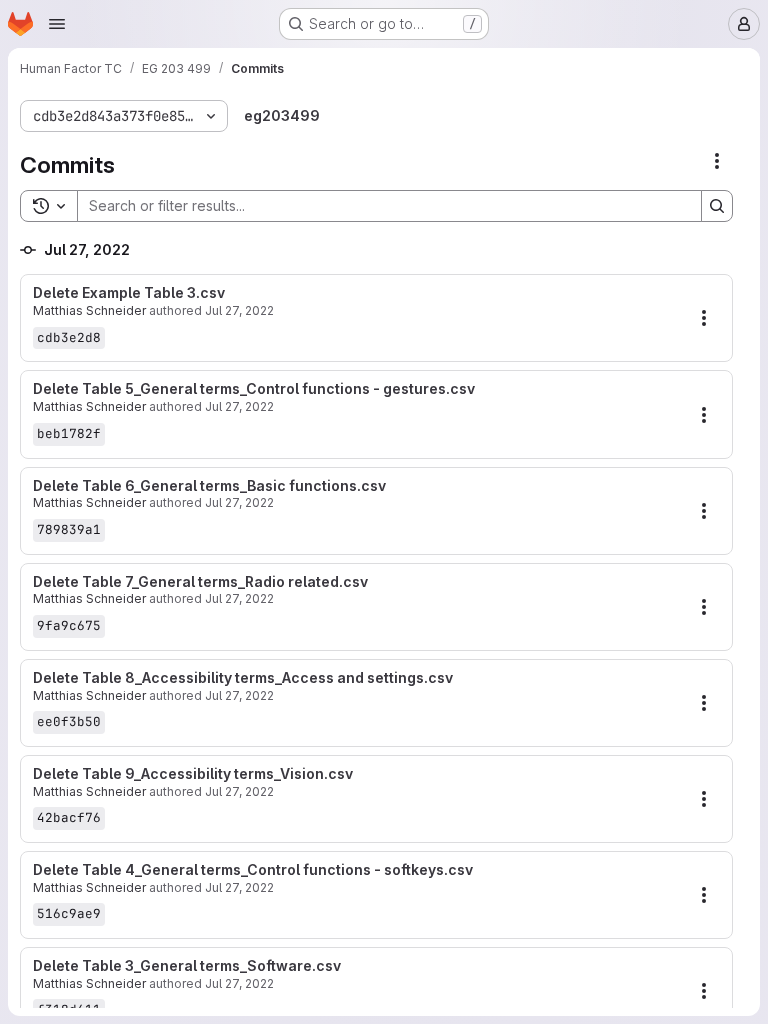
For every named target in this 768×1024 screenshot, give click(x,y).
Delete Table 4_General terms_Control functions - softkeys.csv (253, 870)
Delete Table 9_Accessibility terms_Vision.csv (193, 774)
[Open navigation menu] (57, 24)
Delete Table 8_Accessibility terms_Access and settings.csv (243, 678)
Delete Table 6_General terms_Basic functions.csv (209, 486)
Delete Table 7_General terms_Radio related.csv (200, 582)
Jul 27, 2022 (239, 310)
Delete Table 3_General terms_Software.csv (187, 966)
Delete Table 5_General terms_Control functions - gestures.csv (254, 389)
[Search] (717, 206)
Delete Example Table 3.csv (129, 293)
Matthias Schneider (89, 310)
